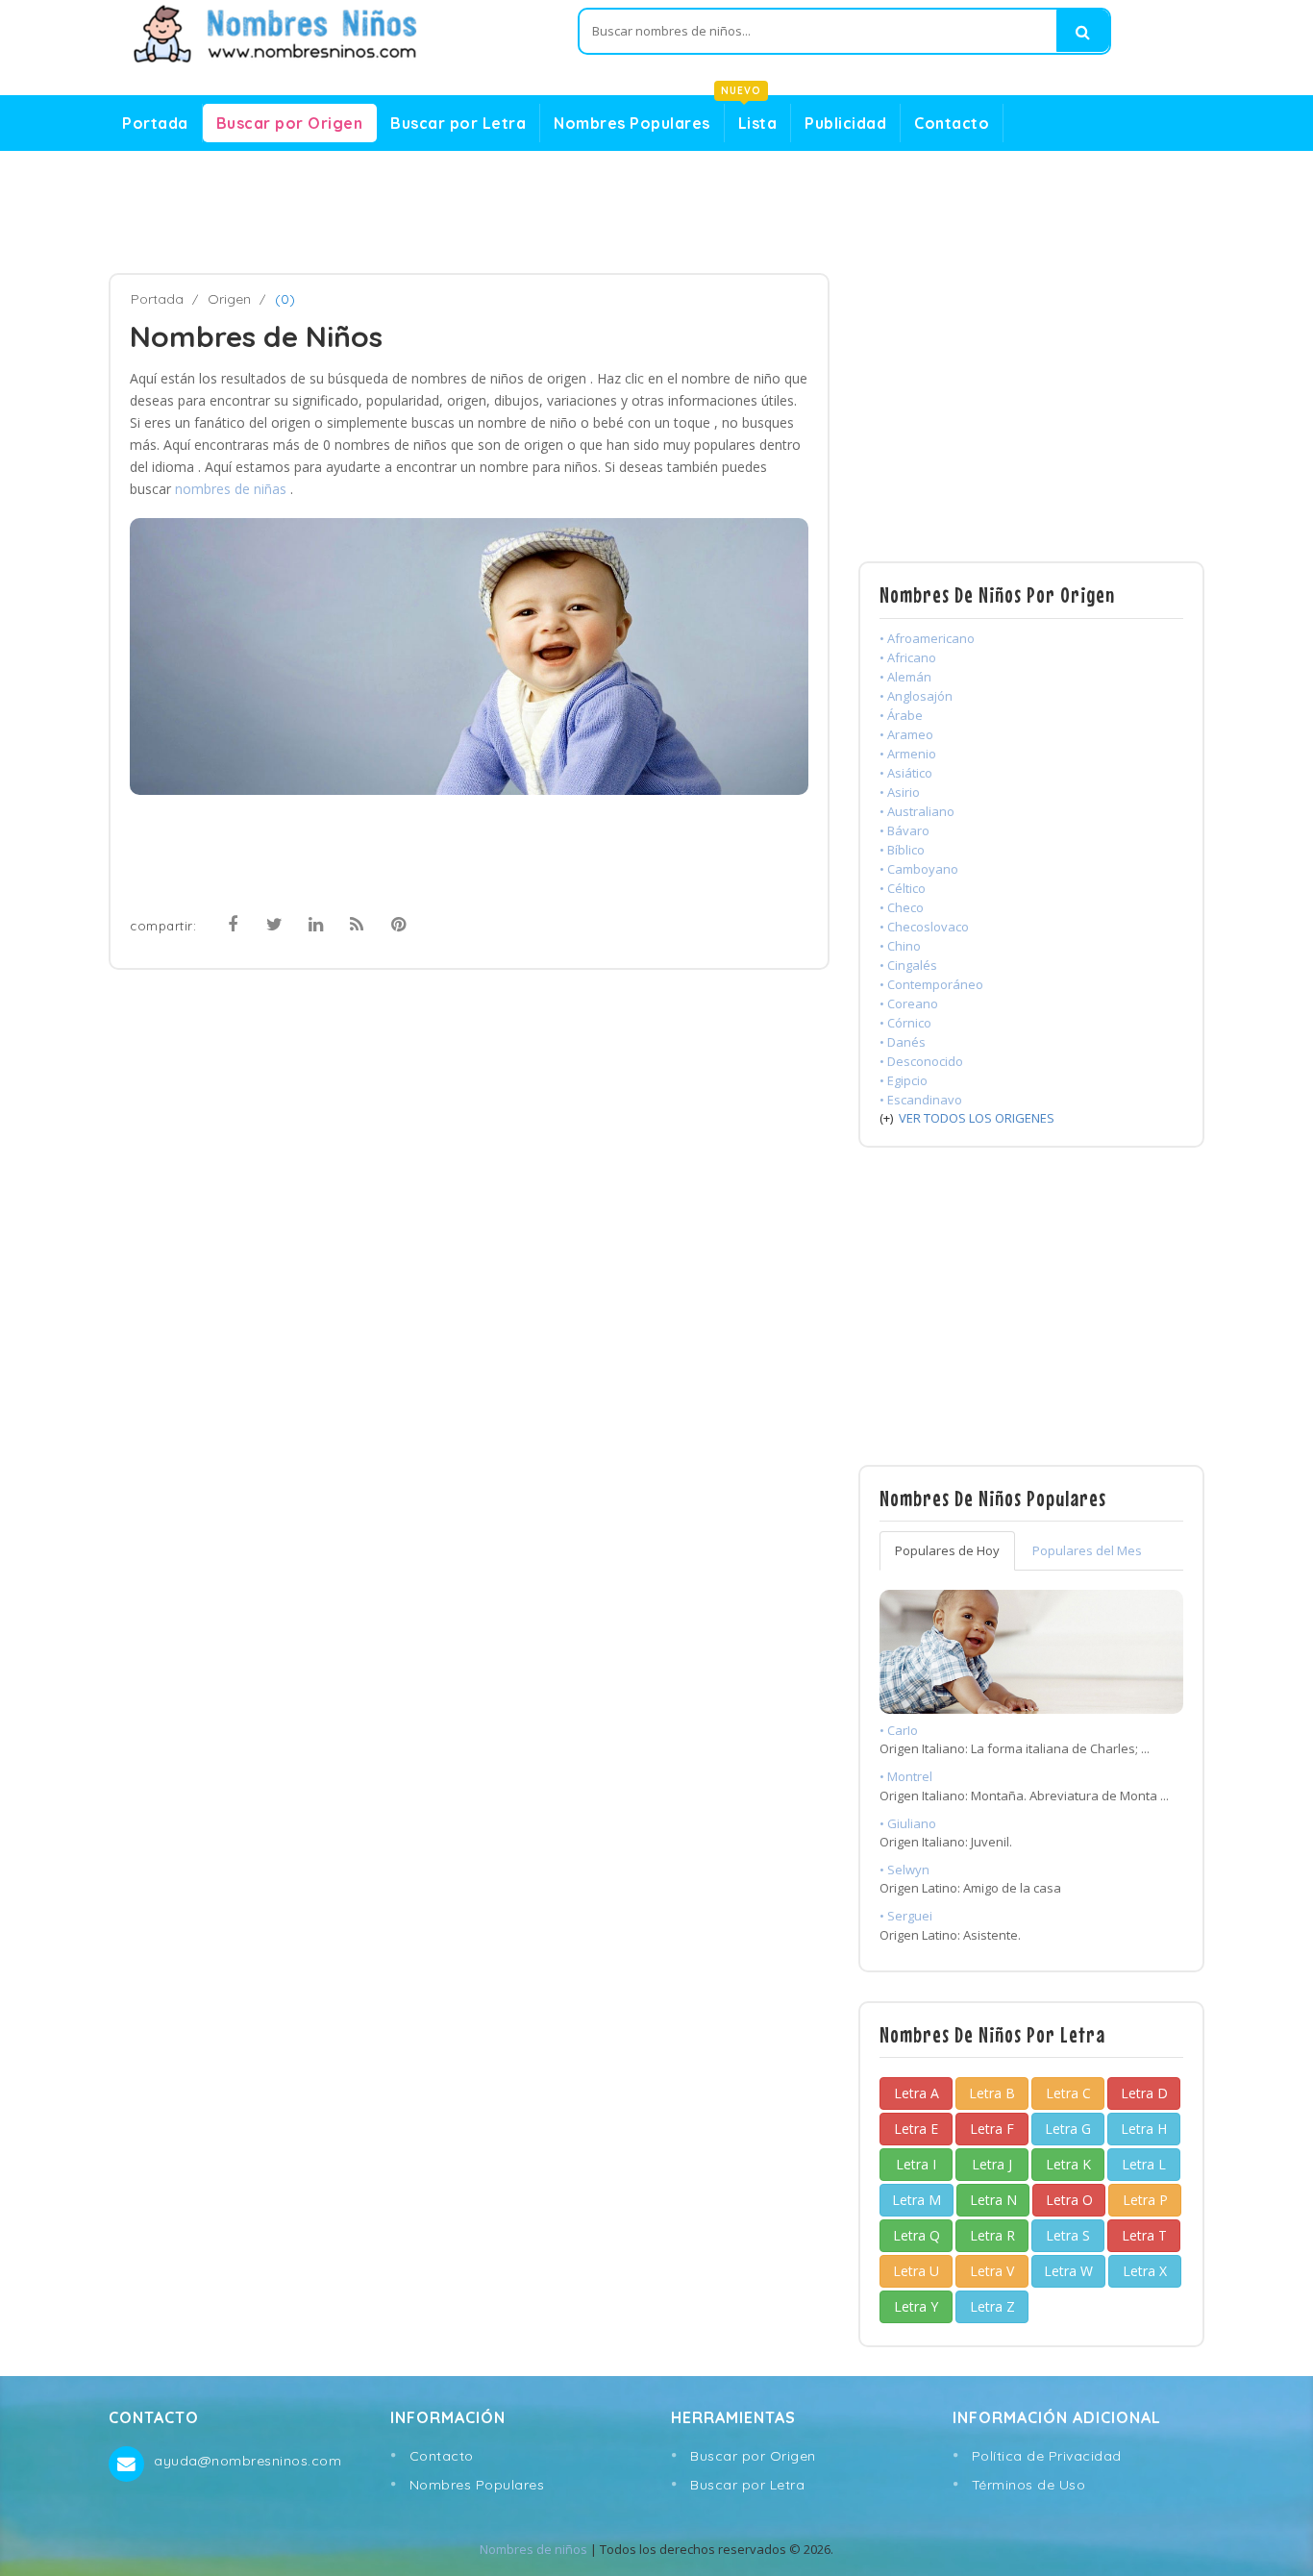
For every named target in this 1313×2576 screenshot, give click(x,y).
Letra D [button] (1144, 2093)
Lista (751, 118)
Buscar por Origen (290, 123)
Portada (155, 123)
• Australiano (917, 811)
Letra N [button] (993, 2200)
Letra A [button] (917, 2093)
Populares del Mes (1087, 1550)
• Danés (903, 1042)
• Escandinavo (921, 1100)
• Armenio (908, 754)
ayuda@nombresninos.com (248, 2461)
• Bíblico (902, 850)
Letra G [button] (1068, 2129)
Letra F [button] (992, 2129)
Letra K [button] (1068, 2164)
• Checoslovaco (924, 927)
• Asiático (906, 773)
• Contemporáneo (931, 984)
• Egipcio (904, 1080)
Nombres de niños (533, 2549)
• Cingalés (908, 965)
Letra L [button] (1144, 2164)
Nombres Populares (632, 123)
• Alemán (905, 677)
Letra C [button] (1068, 2093)
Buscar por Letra (458, 123)
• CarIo (899, 1730)
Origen (229, 299)
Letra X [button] (1145, 2271)
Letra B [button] (992, 2093)
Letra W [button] (1068, 2271)
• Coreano (909, 1003)
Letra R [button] (992, 2235)
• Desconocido (921, 1061)
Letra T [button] (1144, 2235)
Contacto (952, 123)
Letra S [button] (1068, 2235)
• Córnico (905, 1023)
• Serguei (906, 1916)
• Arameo (906, 734)
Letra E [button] (916, 2129)
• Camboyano (919, 869)
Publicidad (845, 123)
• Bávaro (904, 830)
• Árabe (901, 715)
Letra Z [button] (992, 2306)
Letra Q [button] (917, 2235)
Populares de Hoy (947, 1550)
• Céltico (903, 888)
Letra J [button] (992, 2164)
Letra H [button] (1144, 2129)
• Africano (908, 657)
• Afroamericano (927, 638)
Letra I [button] (916, 2164)
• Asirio (900, 792)
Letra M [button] (917, 2200)
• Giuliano (908, 1823)
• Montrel (906, 1776)
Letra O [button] (1069, 2200)
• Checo (902, 907)
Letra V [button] (992, 2271)
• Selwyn (904, 1870)
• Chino (900, 946)
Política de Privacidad (1047, 2456)
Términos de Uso (1029, 2485)
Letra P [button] (1145, 2200)
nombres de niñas (233, 489)
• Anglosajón (916, 696)
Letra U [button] (916, 2271)
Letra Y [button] (916, 2306)
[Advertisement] (656, 212)
